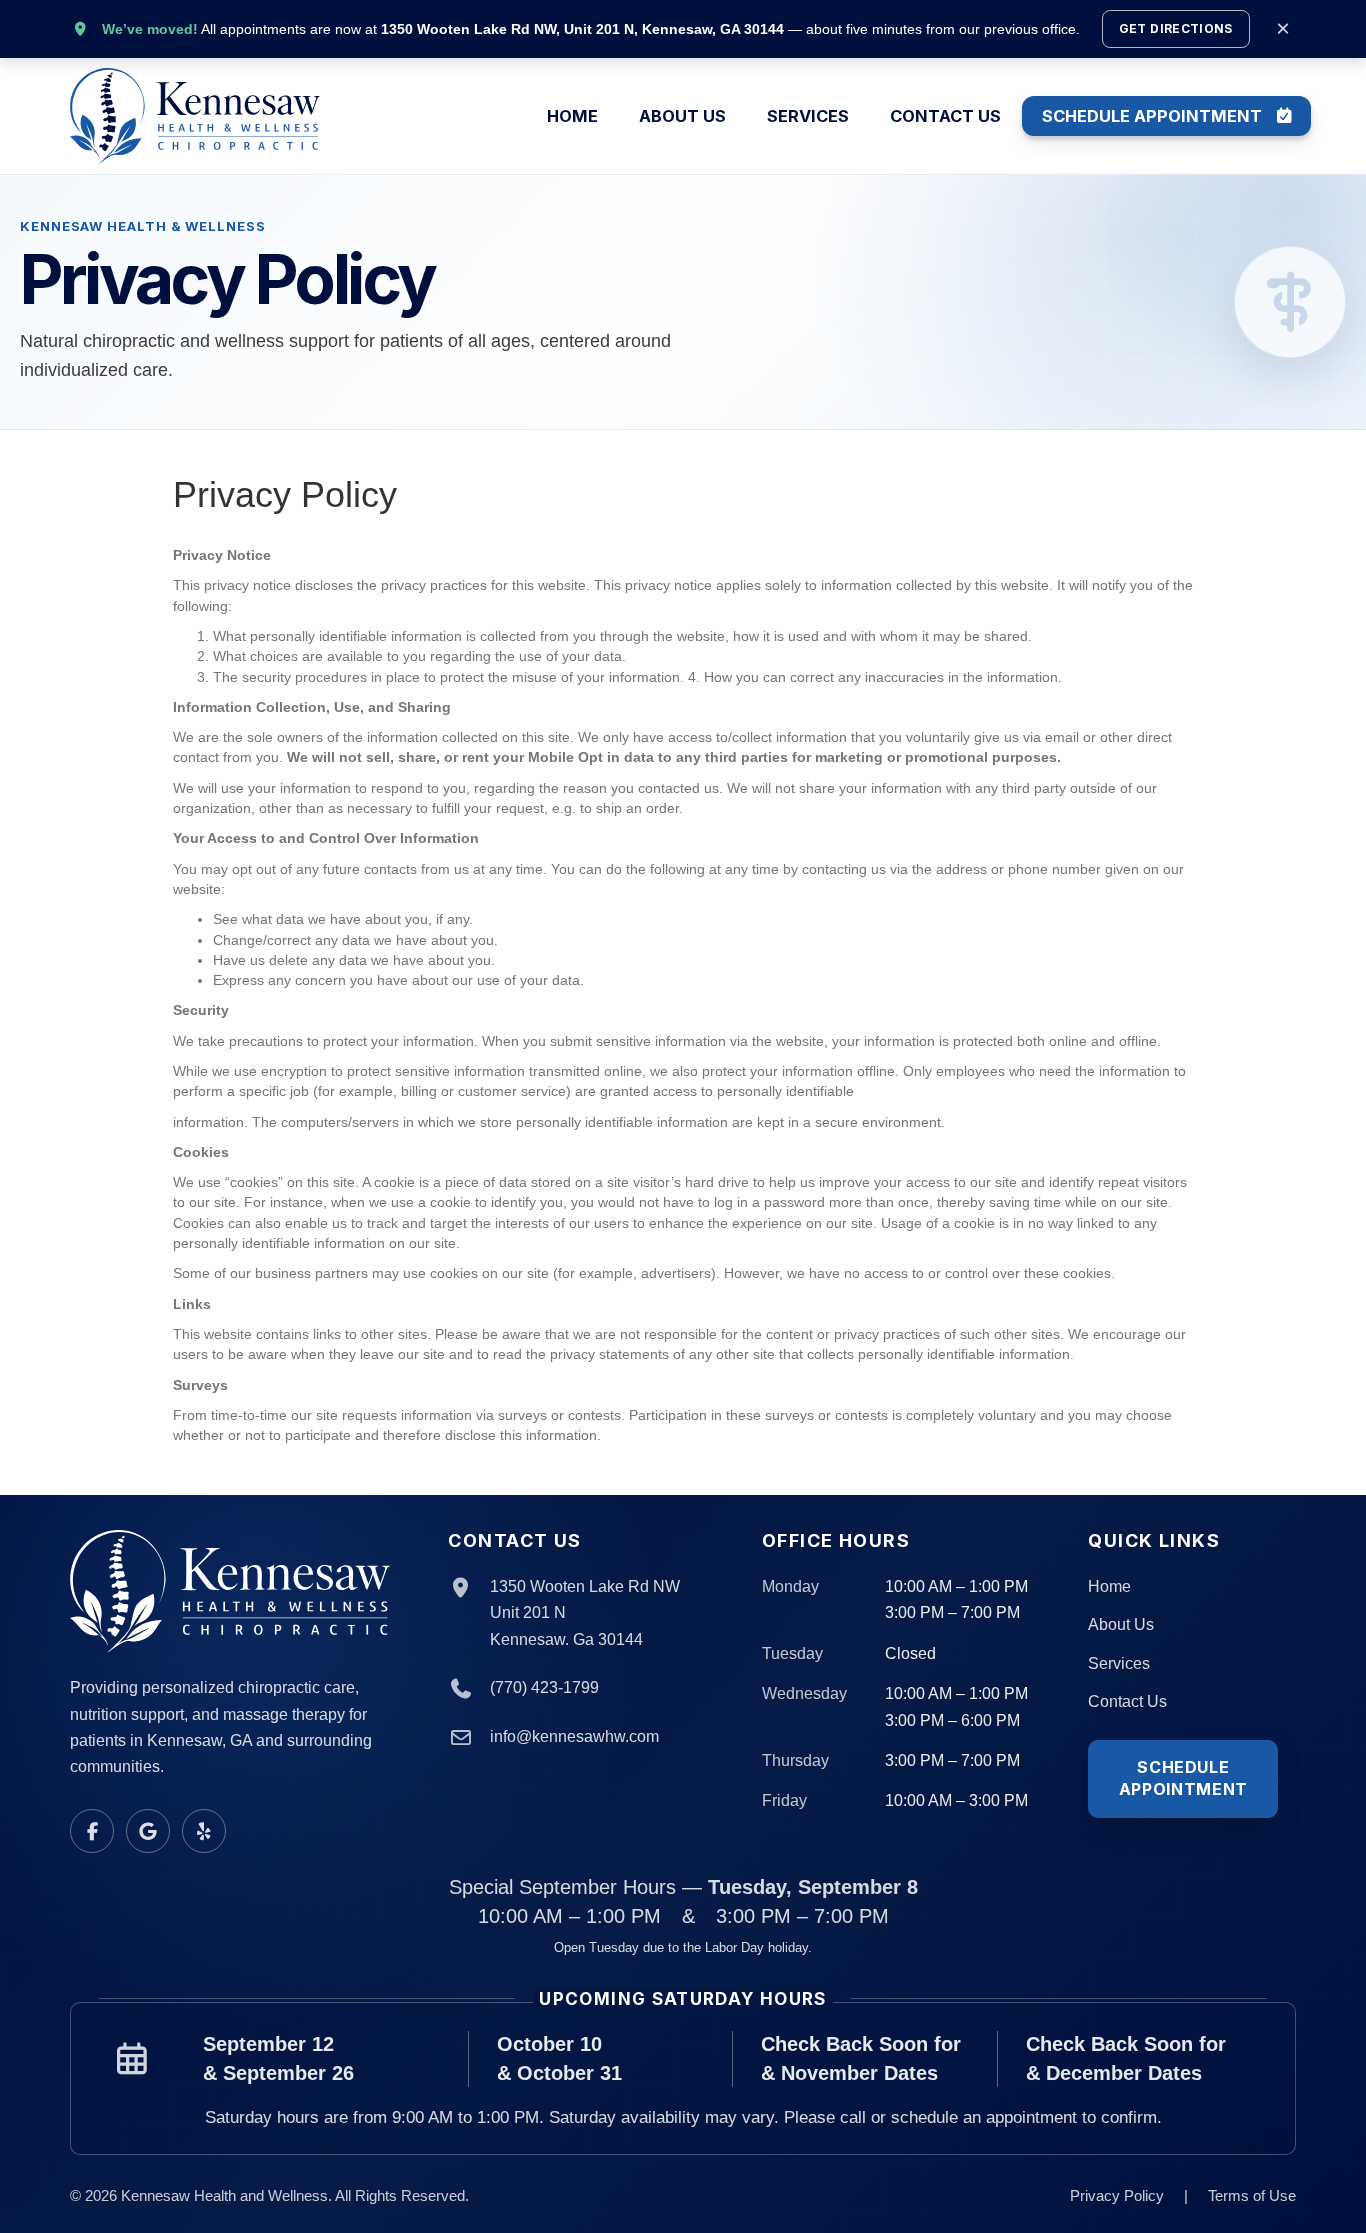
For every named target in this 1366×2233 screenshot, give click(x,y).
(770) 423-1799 (544, 1687)
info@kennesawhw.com (574, 1736)
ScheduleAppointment (1183, 1778)
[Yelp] (204, 1831)
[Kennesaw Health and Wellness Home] (232, 1591)
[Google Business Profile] (148, 1831)
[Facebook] (92, 1831)
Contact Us (945, 116)
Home (572, 116)
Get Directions (1176, 28)
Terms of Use (1252, 2195)
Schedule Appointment (1152, 116)
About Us (682, 116)
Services (808, 116)
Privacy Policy (1117, 2195)
